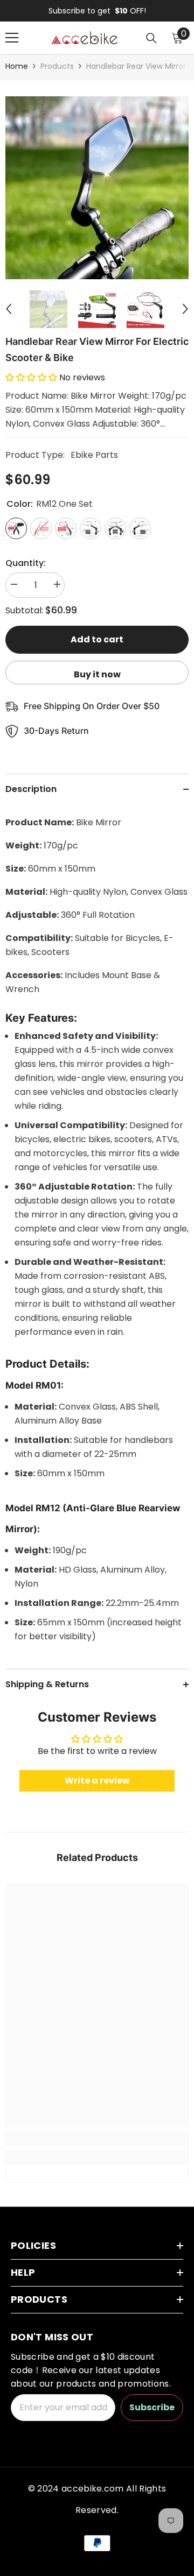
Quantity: (26, 563)
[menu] (12, 38)
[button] (9, 309)
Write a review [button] (97, 1781)
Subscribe (152, 2407)
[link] (97, 2139)
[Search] (151, 38)
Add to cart (97, 639)
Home (17, 66)
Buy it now (97, 674)
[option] (97, 11)
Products (57, 66)
